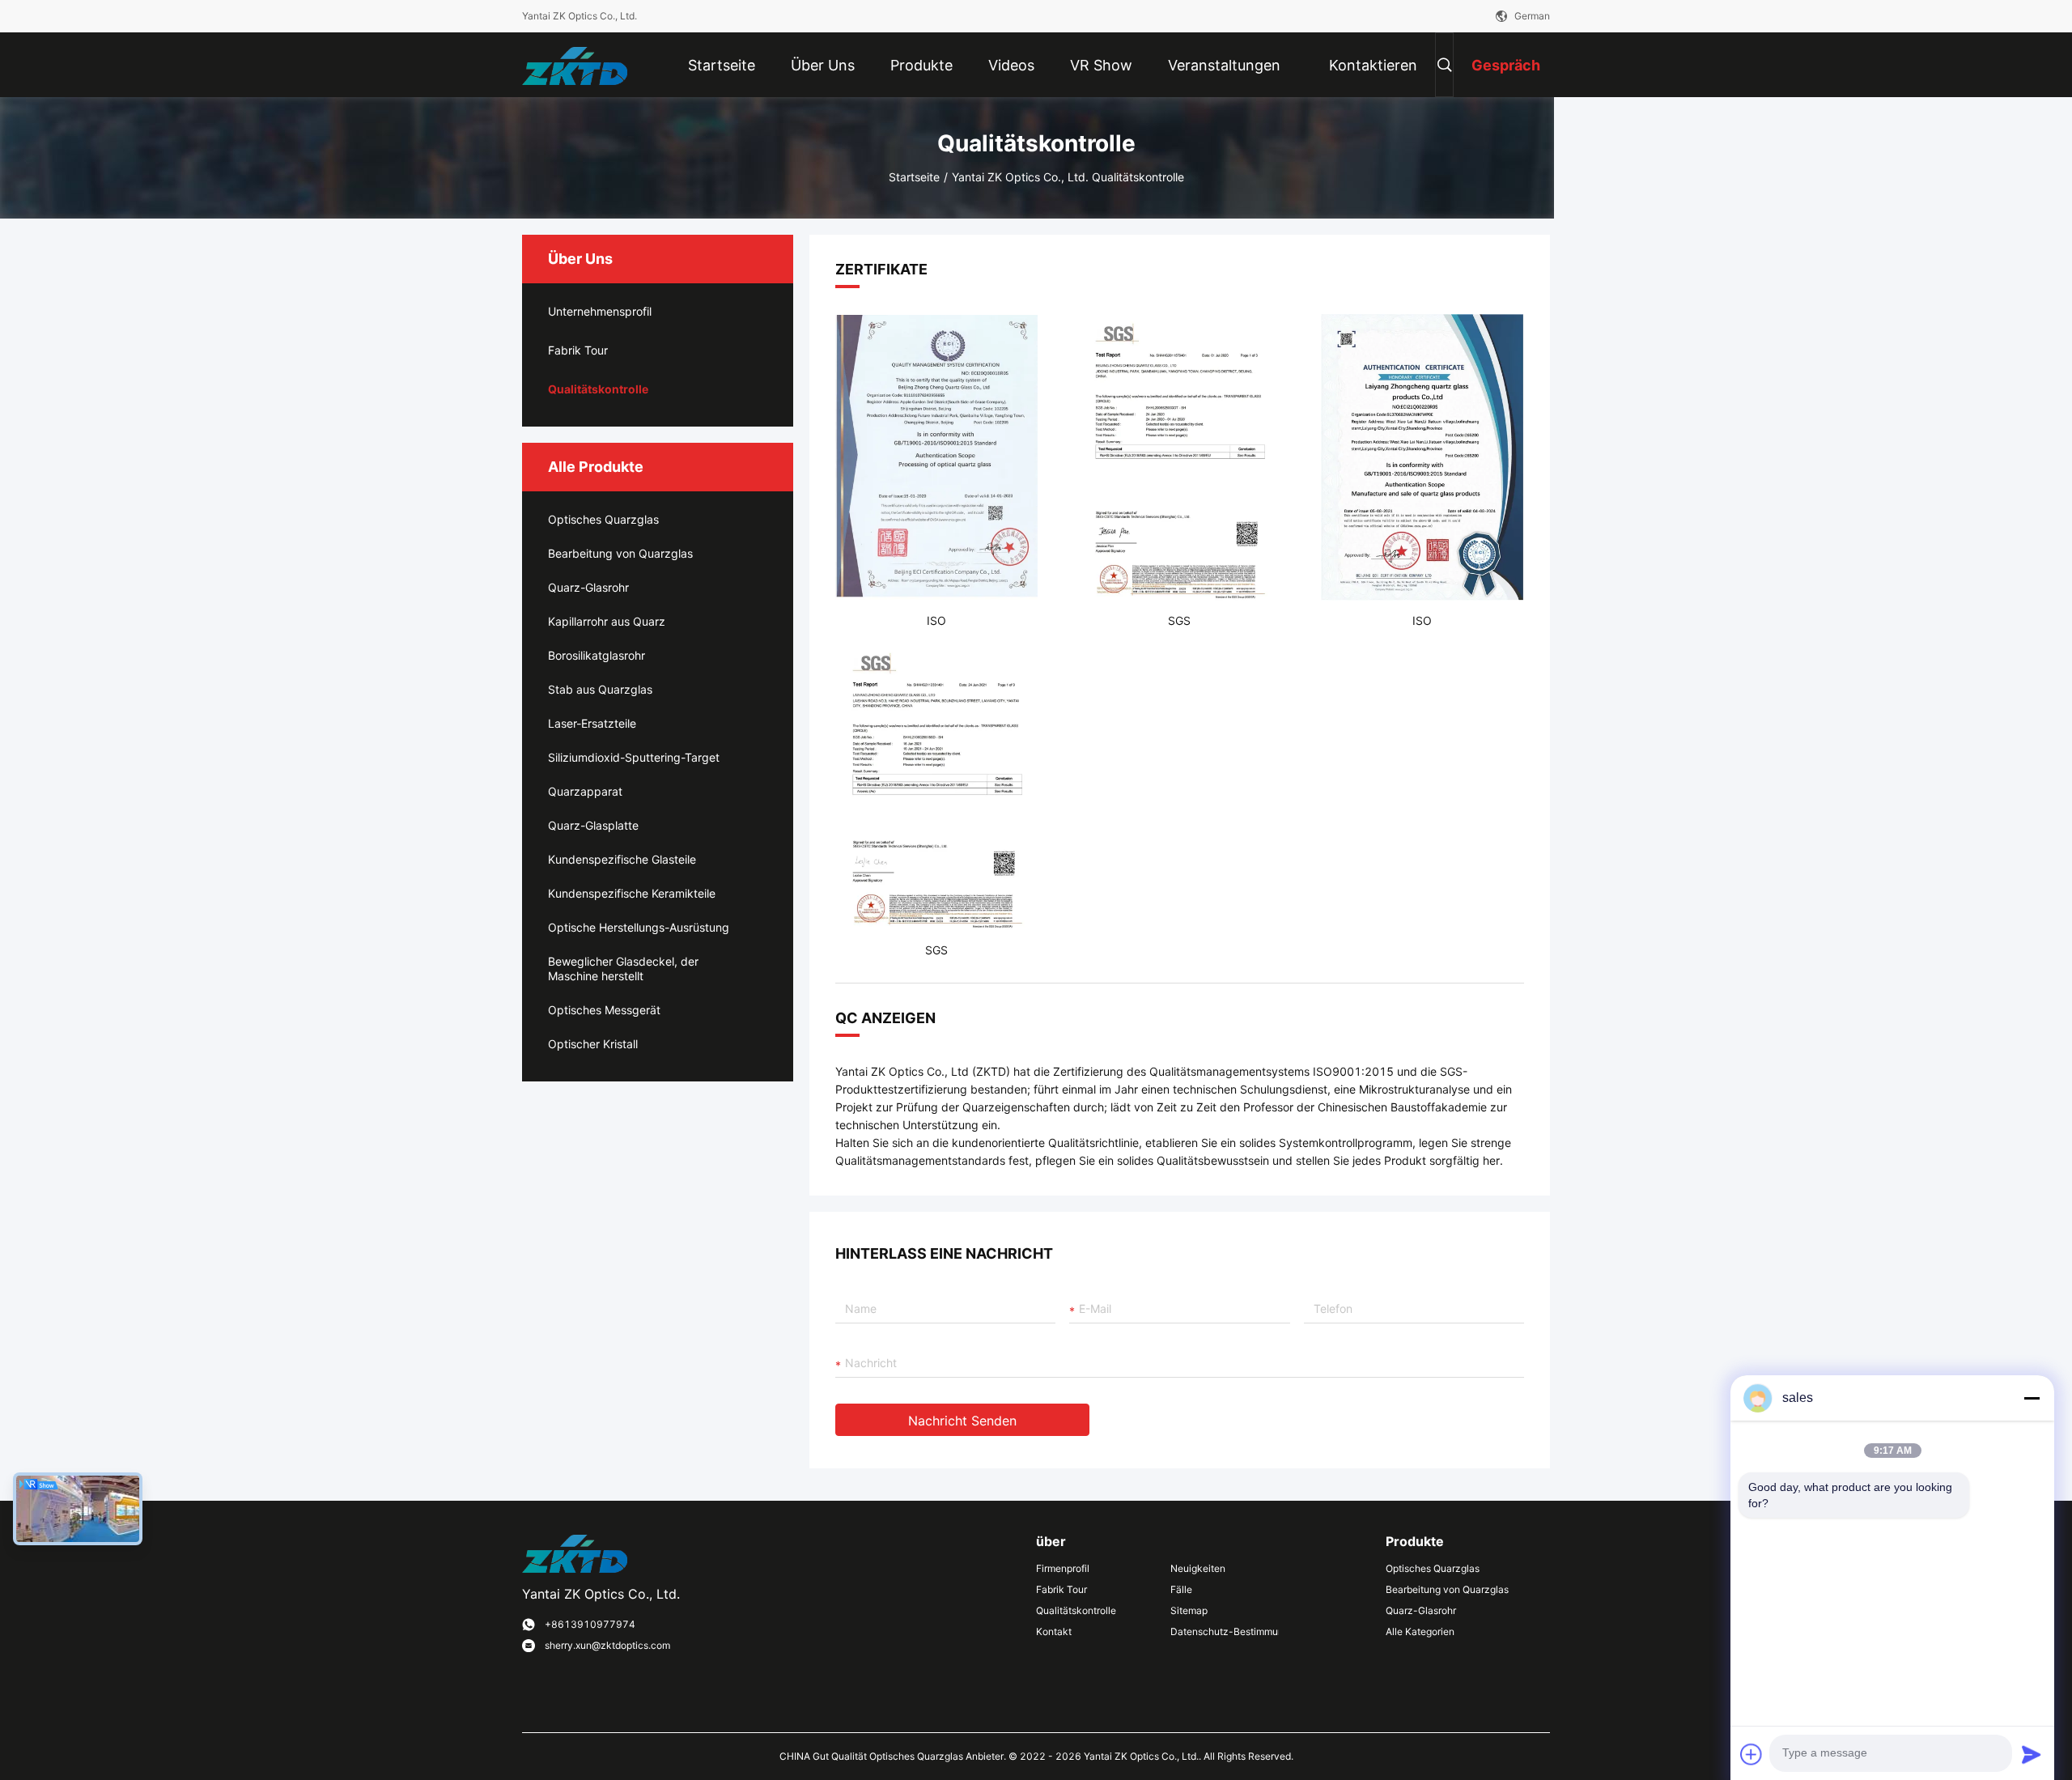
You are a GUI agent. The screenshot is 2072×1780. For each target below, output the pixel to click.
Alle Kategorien (1420, 1631)
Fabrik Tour (578, 350)
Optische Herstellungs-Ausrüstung (639, 927)
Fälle (1181, 1589)
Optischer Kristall (593, 1044)
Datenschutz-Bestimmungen (1225, 1631)
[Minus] (2032, 1398)
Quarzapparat (585, 791)
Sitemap (1189, 1610)
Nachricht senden (962, 1421)
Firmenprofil (1063, 1568)
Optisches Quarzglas (603, 519)
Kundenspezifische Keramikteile (632, 893)
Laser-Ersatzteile (592, 723)
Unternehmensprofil (600, 311)
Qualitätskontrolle (598, 389)
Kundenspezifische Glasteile (622, 859)
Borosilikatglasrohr (597, 655)
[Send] (2032, 1754)
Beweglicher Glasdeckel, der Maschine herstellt (623, 969)
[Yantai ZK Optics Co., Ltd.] (575, 64)
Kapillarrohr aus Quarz (607, 621)
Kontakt (1054, 1631)
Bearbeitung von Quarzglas (620, 553)
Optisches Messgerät (604, 1010)
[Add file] (1751, 1754)
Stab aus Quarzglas (600, 689)
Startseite (914, 177)
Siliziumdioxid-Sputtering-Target (634, 757)
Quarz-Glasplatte (593, 825)
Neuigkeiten (1198, 1568)
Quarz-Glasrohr (588, 587)
